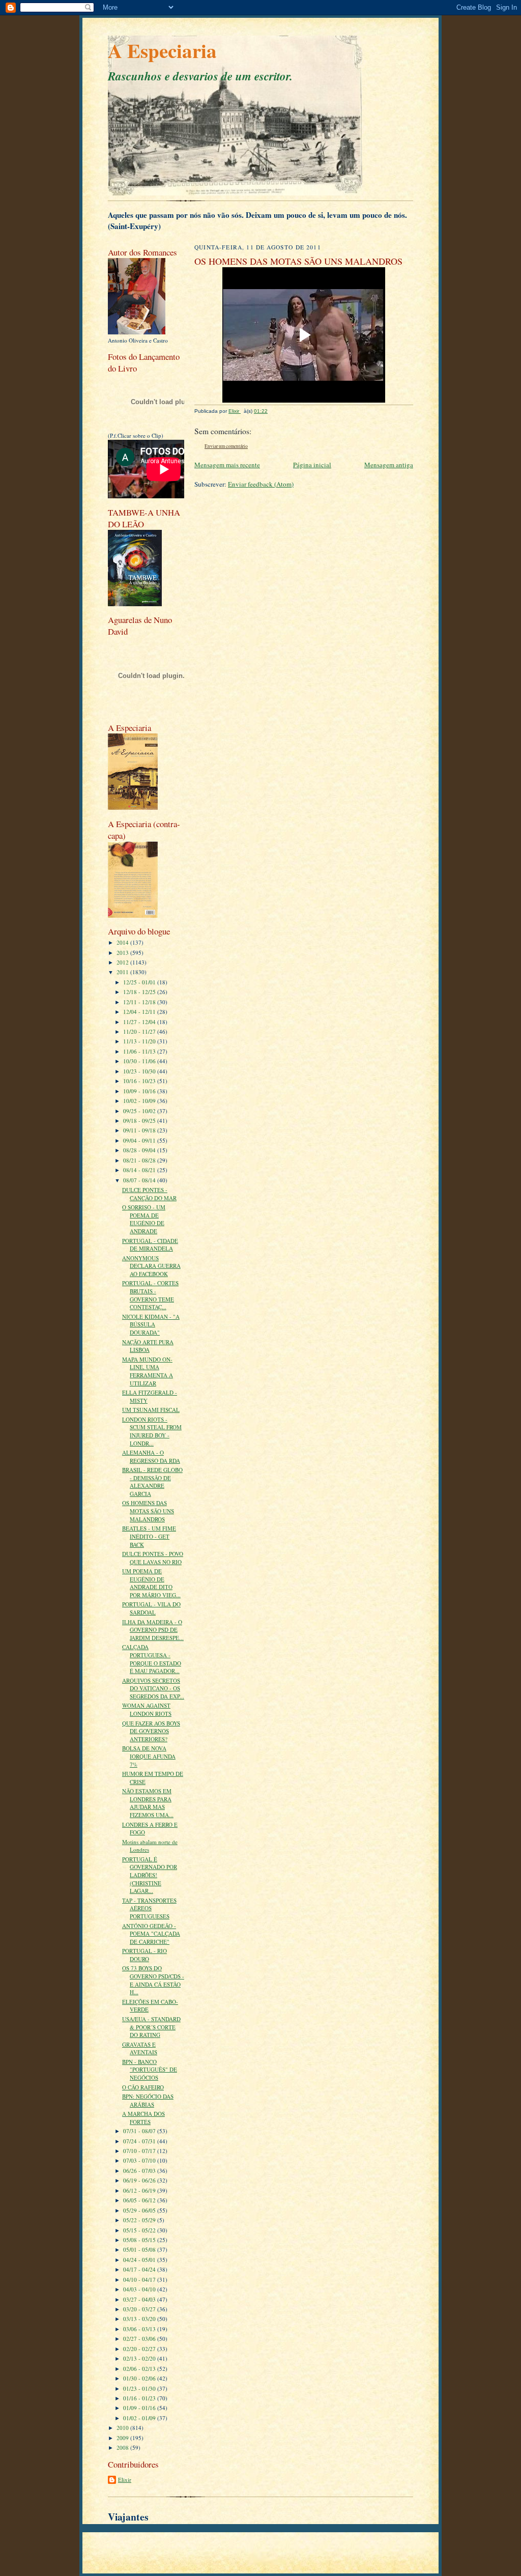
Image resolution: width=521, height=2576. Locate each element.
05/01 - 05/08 (140, 2249)
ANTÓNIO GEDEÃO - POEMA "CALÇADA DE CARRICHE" (151, 1934)
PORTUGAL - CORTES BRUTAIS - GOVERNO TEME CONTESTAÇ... (150, 1295)
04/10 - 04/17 (140, 2280)
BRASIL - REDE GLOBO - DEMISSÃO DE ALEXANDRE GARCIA (152, 1482)
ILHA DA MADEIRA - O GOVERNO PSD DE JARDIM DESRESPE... (153, 1630)
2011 (123, 972)
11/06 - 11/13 (140, 1051)
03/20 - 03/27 (140, 2309)
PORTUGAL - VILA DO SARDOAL (151, 1608)
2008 (123, 2447)
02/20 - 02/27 (140, 2349)
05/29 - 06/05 (140, 2210)
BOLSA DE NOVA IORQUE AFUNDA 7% (149, 1756)
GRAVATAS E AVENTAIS (140, 2048)
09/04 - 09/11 (140, 1140)
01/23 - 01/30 (140, 2388)
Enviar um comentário (226, 446)
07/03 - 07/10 (140, 2160)
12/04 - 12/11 (140, 1012)
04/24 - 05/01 (140, 2260)
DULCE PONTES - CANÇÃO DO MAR (149, 1194)
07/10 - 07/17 (140, 2151)
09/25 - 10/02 (140, 1111)
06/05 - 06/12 (140, 2200)
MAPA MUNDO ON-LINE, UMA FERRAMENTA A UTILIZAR (148, 1371)
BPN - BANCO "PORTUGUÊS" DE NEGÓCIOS (150, 2070)
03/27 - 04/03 (140, 2299)
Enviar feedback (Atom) (261, 484)
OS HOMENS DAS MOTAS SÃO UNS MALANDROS (148, 1511)
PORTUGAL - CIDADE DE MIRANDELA (150, 1245)
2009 (123, 2438)
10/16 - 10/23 (140, 1081)
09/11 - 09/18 (140, 1130)
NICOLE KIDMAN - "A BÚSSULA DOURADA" (151, 1324)
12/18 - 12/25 (140, 992)
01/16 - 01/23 (140, 2398)
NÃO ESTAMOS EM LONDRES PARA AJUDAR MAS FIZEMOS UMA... (148, 1803)
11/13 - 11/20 (140, 1041)
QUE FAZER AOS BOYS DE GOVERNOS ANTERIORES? (151, 1731)
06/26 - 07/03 (140, 2171)
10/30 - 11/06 (140, 1061)
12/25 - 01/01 (140, 982)
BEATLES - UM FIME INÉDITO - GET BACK (149, 1536)
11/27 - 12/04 (140, 1022)
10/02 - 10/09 (140, 1101)
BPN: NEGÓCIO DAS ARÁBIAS (148, 2100)
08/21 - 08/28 (140, 1160)
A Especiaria (162, 50)
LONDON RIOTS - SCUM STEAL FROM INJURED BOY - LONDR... (152, 1431)
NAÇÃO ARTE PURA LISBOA (148, 1346)
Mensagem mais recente (227, 465)
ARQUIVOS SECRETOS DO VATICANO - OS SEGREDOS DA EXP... (153, 1688)
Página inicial (312, 465)
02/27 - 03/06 (140, 2339)
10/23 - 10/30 (140, 1071)
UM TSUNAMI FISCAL (151, 1410)
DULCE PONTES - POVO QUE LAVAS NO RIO (153, 1558)
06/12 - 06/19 (140, 2190)
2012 (123, 962)
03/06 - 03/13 (140, 2329)
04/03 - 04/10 (140, 2289)
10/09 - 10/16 (140, 1091)
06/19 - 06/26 (140, 2180)
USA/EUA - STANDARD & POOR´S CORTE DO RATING (151, 2027)
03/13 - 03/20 (140, 2319)
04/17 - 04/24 (140, 2269)
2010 (123, 2428)
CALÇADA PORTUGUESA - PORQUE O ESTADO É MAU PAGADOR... (152, 1659)
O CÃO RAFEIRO (143, 2087)
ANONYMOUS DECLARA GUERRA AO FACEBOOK (151, 1266)
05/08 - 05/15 (140, 2240)
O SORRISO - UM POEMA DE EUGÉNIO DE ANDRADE (144, 1219)
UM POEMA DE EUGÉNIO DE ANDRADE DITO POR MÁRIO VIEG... (151, 1583)
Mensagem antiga (389, 465)
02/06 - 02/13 (140, 2369)
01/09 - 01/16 (140, 2408)
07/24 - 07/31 (140, 2141)
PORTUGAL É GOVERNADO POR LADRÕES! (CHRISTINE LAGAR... (150, 1875)
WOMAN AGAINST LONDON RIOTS (147, 1709)
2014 (123, 942)
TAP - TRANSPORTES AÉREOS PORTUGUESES (149, 1908)
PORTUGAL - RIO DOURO (144, 1955)
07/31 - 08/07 (140, 2131)
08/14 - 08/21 (140, 1170)
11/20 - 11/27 (140, 1031)
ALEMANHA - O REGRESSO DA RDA (151, 1456)
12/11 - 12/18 (140, 1002)
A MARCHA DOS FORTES (143, 2118)
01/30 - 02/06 (140, 2378)
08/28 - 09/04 (140, 1150)
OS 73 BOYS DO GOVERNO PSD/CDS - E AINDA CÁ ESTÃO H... (153, 1980)
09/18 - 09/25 (140, 1121)
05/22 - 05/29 (140, 2220)
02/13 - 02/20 (140, 2358)
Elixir (125, 2480)
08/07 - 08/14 (140, 1180)
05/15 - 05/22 (140, 2230)
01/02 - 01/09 (140, 2418)
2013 (123, 953)
